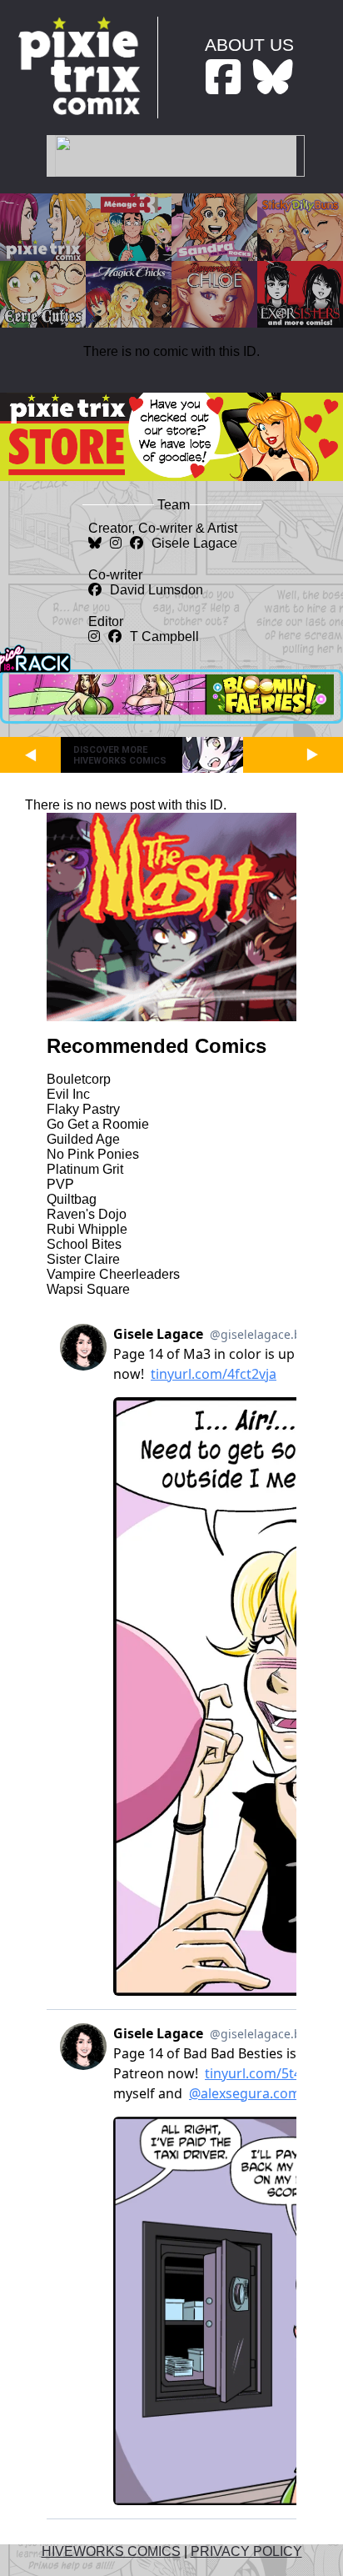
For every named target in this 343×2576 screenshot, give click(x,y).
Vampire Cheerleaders (113, 1274)
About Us (249, 45)
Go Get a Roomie (98, 1124)
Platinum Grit (85, 1169)
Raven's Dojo (87, 1214)
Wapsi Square (88, 1289)
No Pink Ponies (93, 1154)
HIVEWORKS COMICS (111, 2551)
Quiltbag (72, 1199)
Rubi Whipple (87, 1229)
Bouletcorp (79, 1079)
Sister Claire (83, 1259)
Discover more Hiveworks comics (120, 755)
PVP (60, 1184)
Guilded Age (83, 1139)
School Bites (84, 1244)
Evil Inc (68, 1094)
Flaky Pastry (83, 1109)
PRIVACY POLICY (246, 2551)
